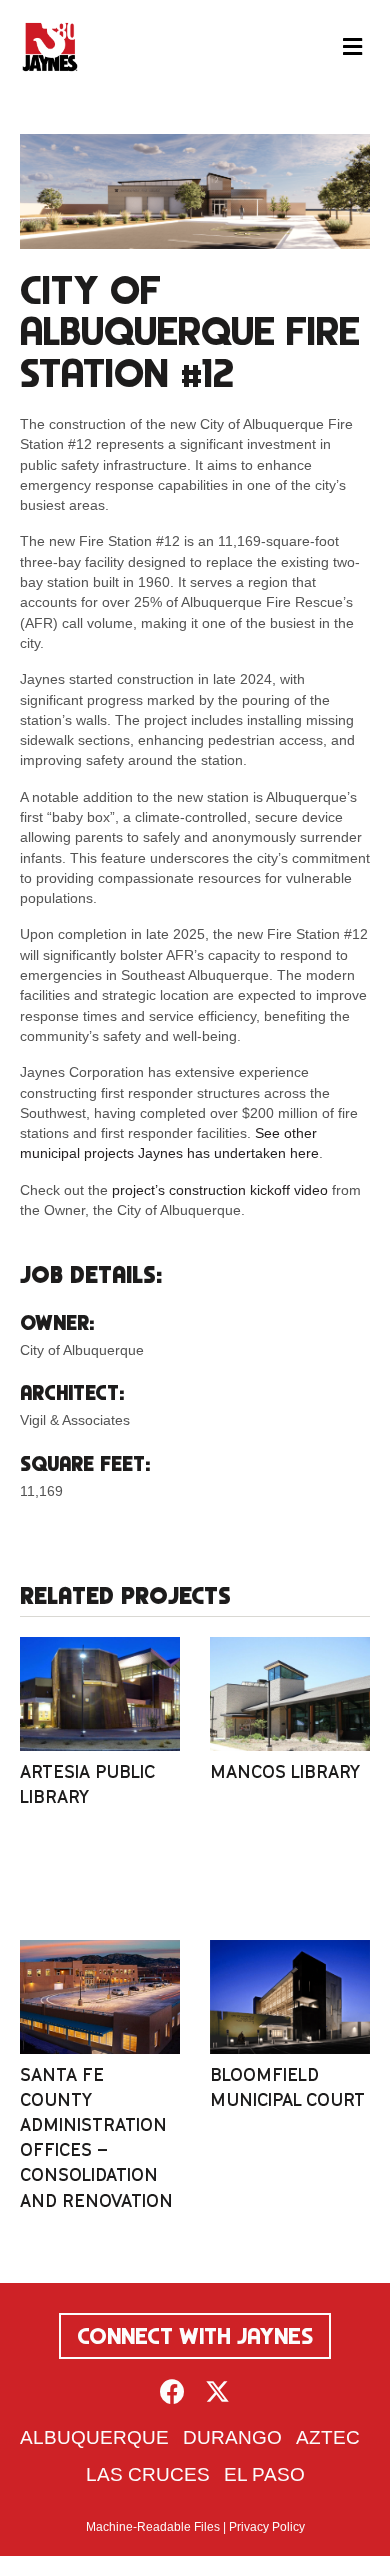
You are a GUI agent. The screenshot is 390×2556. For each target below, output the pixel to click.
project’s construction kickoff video (220, 1190)
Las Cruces (148, 2474)
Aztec (328, 2437)
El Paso (264, 2474)
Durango (232, 2437)
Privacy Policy (267, 2527)
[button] (172, 2391)
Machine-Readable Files (153, 2527)
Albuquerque (94, 2437)
